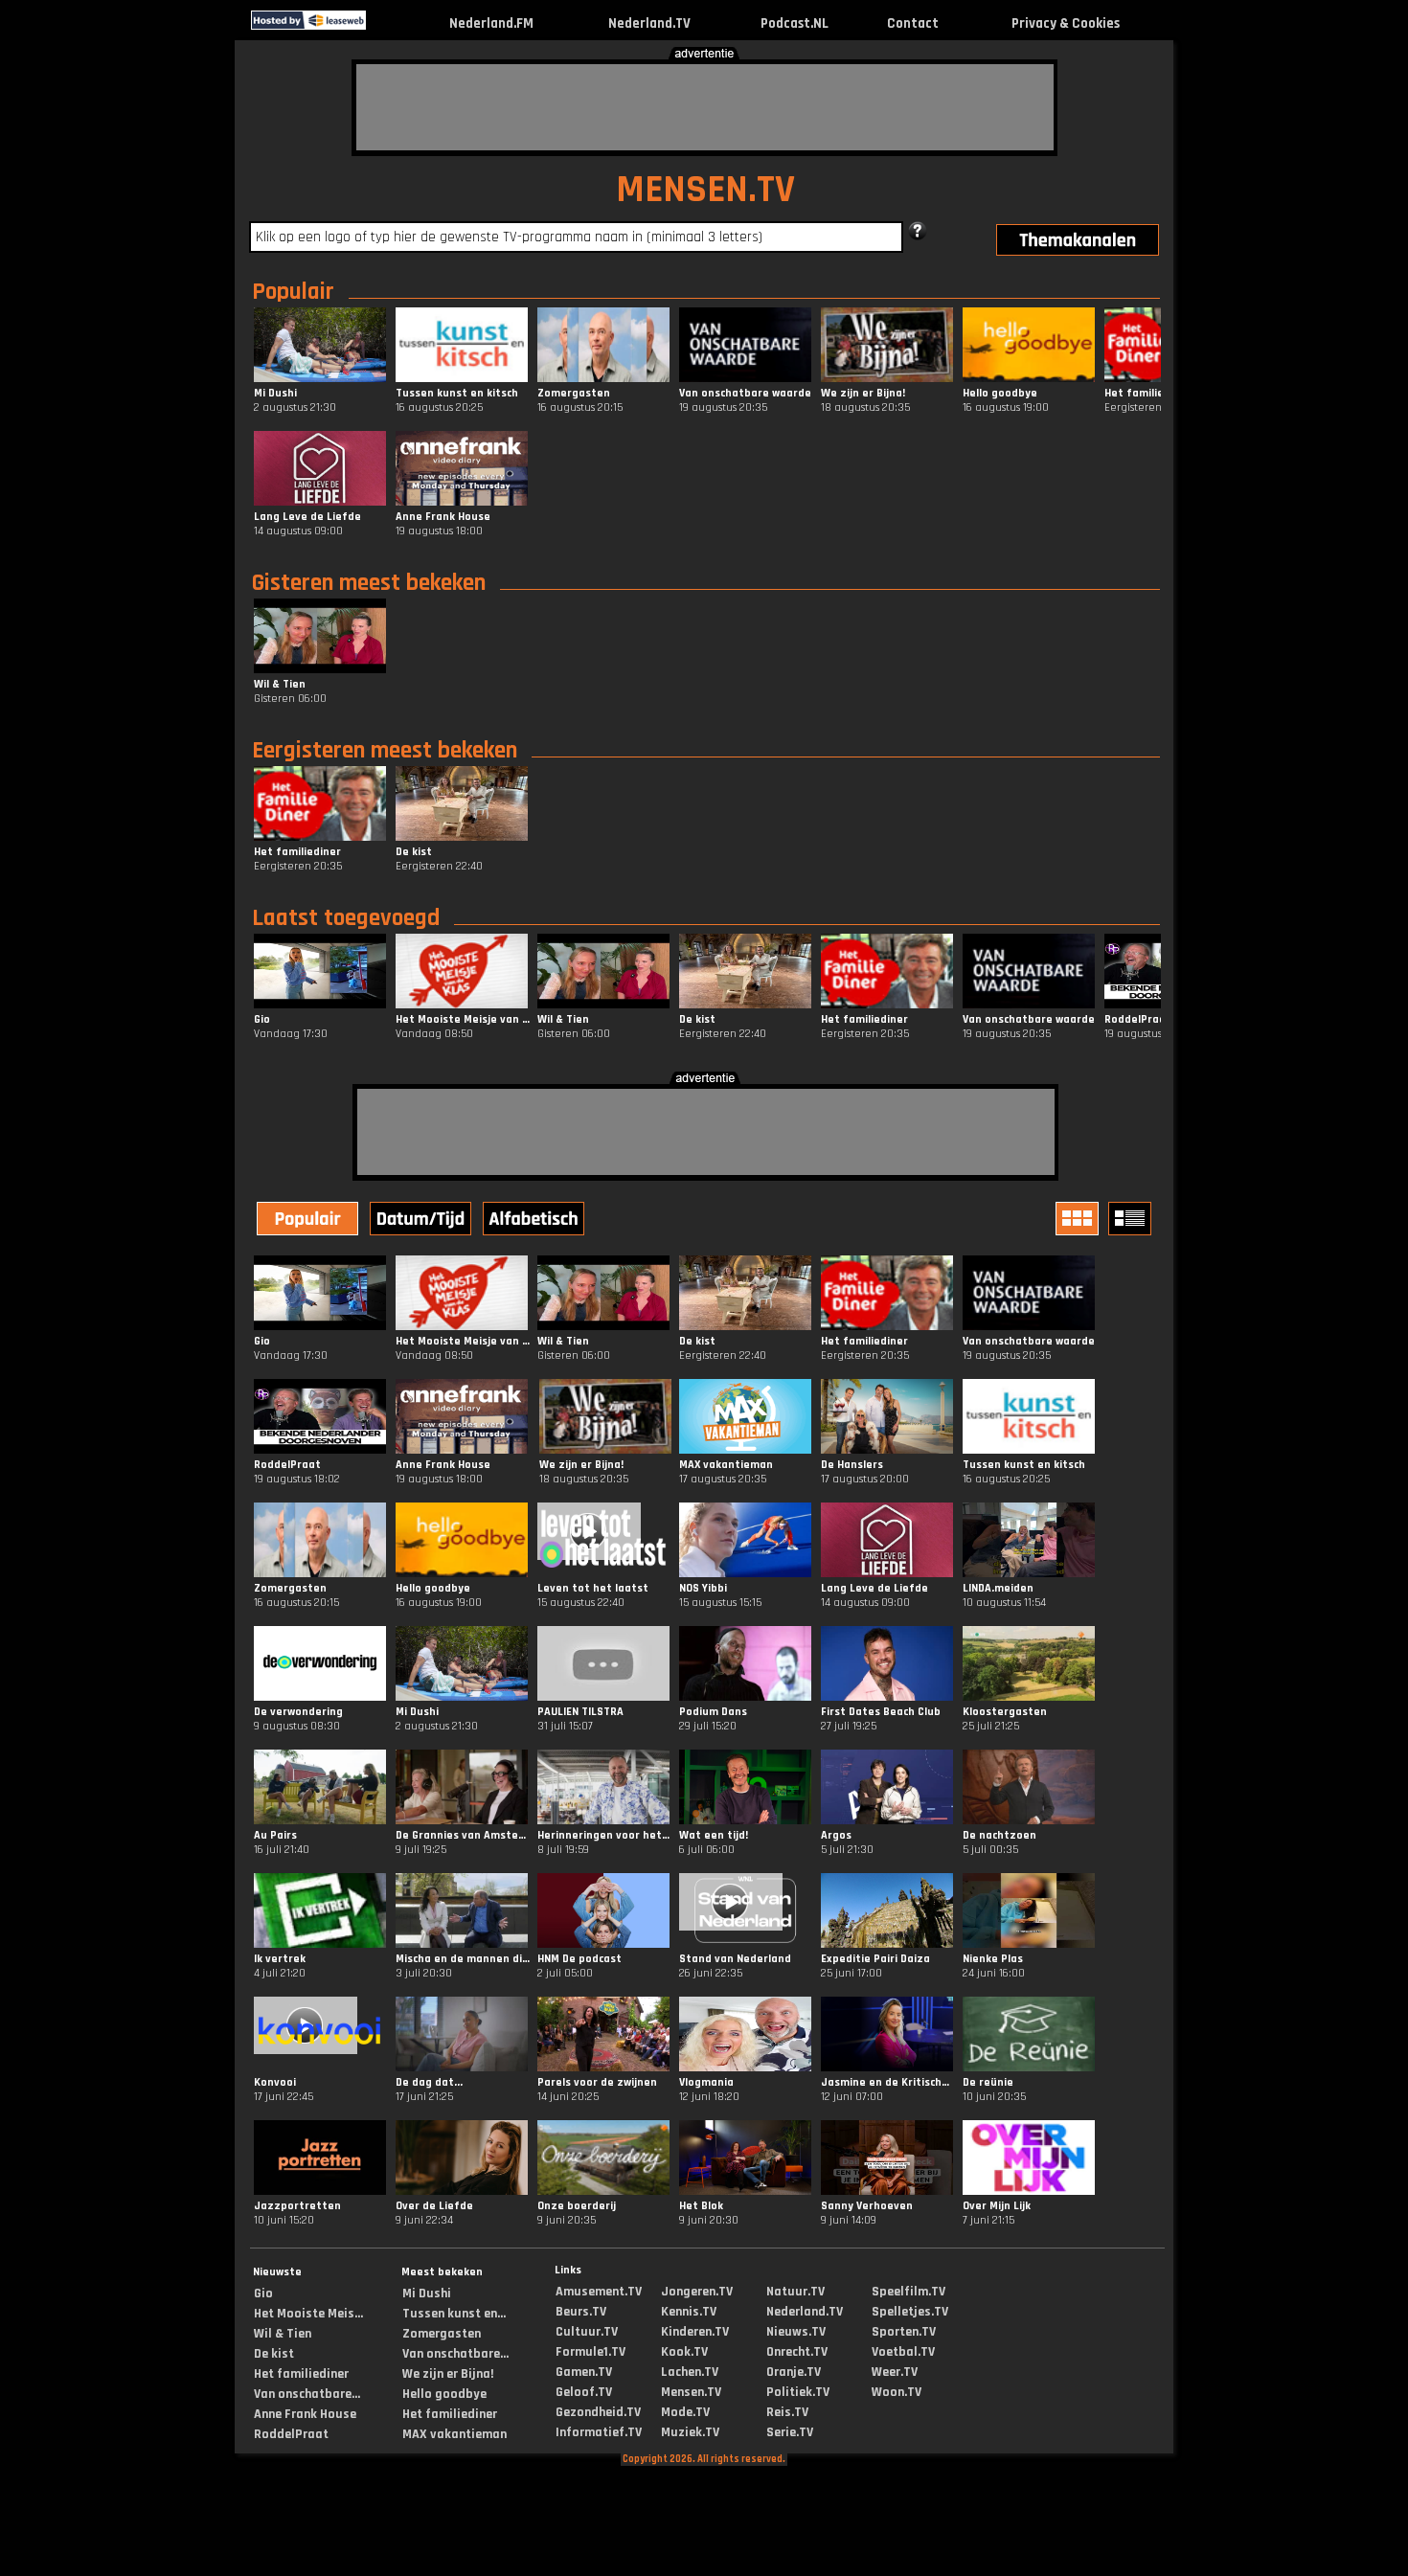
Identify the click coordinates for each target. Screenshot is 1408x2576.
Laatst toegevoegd (346, 918)
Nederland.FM (491, 23)
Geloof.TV (584, 2392)
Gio (263, 2294)
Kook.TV (684, 2352)
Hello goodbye (444, 2394)
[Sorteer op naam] (535, 1221)
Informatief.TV (599, 2432)
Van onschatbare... (307, 2394)
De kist (274, 2354)
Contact (913, 23)
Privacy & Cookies (1066, 23)
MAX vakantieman (454, 2434)
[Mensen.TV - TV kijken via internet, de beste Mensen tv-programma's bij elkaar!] (383, 25)
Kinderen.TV (695, 2332)
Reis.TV (787, 2412)
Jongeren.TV (697, 2292)
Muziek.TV (690, 2432)
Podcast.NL (795, 23)
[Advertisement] (705, 107)
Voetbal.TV (903, 2352)
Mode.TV (685, 2412)
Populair (293, 292)
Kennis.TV (689, 2312)
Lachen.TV (690, 2372)
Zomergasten (442, 2334)
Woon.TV (897, 2392)
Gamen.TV (584, 2372)
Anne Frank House (305, 2414)
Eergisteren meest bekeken (385, 751)
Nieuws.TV (796, 2332)
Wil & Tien (283, 2334)
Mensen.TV (691, 2392)
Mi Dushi (427, 2294)
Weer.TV (895, 2372)
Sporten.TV (904, 2332)
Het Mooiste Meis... (308, 2314)
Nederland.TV (649, 23)
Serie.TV (790, 2432)
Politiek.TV (798, 2392)
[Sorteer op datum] (422, 1221)
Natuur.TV (795, 2292)
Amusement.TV (599, 2292)
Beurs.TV (581, 2312)
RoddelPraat (291, 2434)
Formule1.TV (590, 2352)
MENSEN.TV (705, 190)
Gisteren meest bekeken (369, 583)
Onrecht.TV (797, 2352)
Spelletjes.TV (910, 2312)
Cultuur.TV (587, 2332)
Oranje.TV (794, 2372)
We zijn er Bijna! (448, 2374)
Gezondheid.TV (598, 2412)
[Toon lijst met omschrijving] (1132, 1219)
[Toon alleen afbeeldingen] (1079, 1219)
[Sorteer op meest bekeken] (309, 1221)
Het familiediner (301, 2374)
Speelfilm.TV (908, 2292)
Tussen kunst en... (454, 2314)
